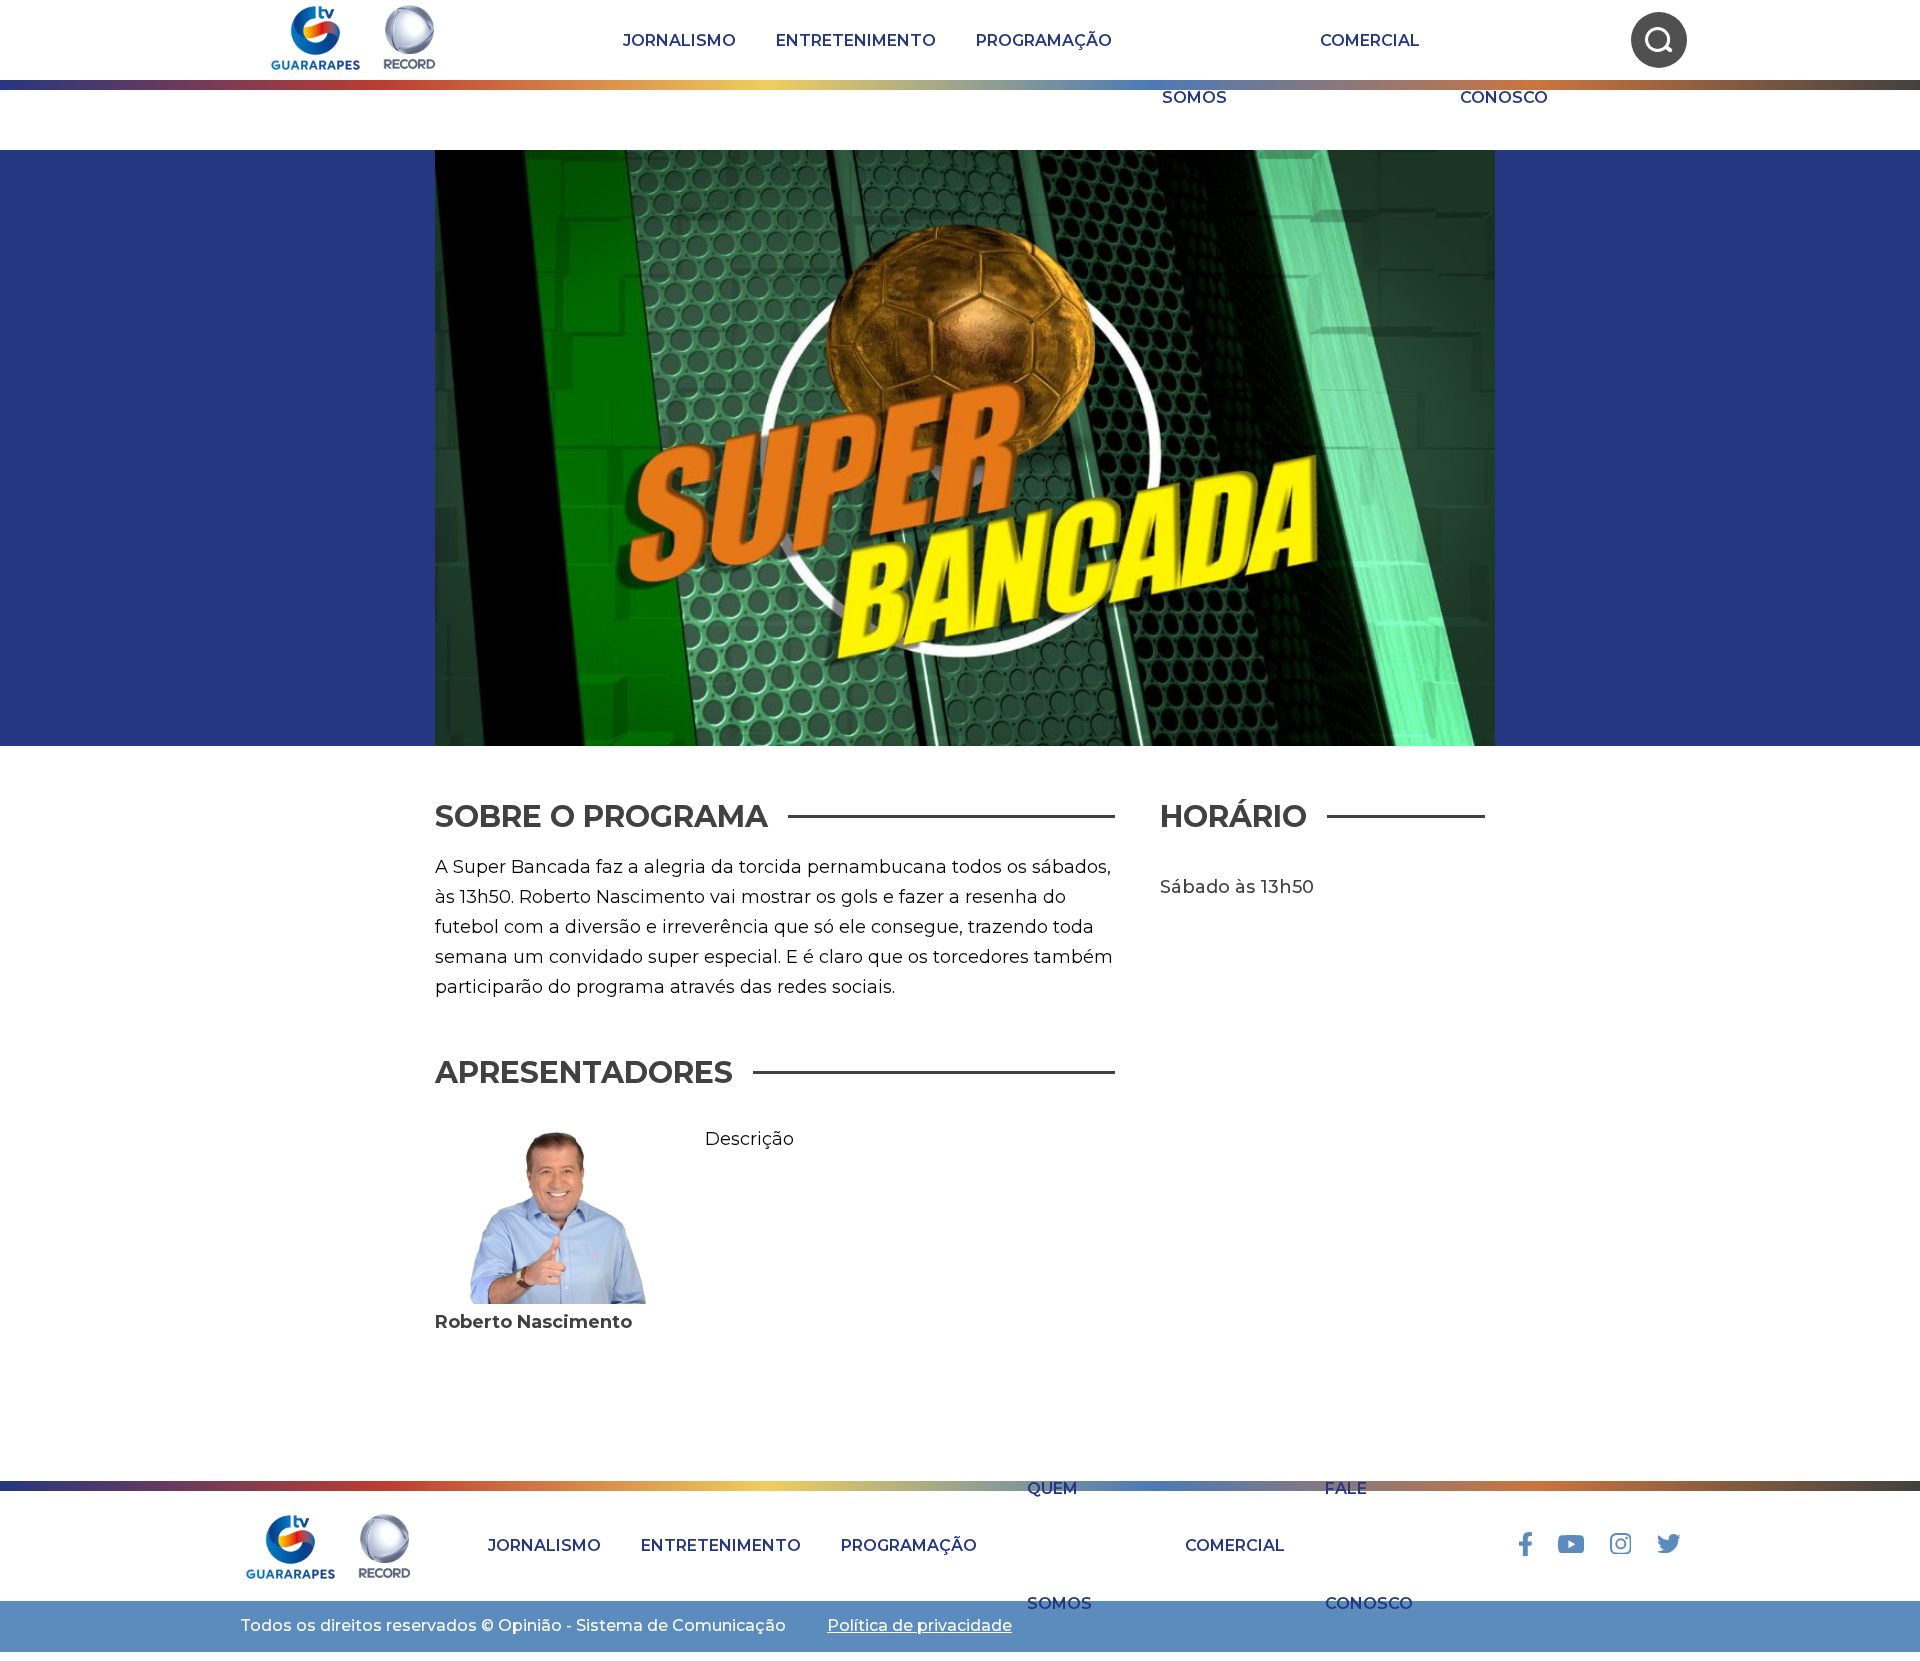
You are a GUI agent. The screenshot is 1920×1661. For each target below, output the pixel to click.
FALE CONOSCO (1504, 40)
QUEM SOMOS (1194, 40)
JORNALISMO (679, 40)
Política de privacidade (919, 1625)
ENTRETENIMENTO (856, 40)
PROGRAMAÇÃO (1044, 40)
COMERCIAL (1370, 40)
